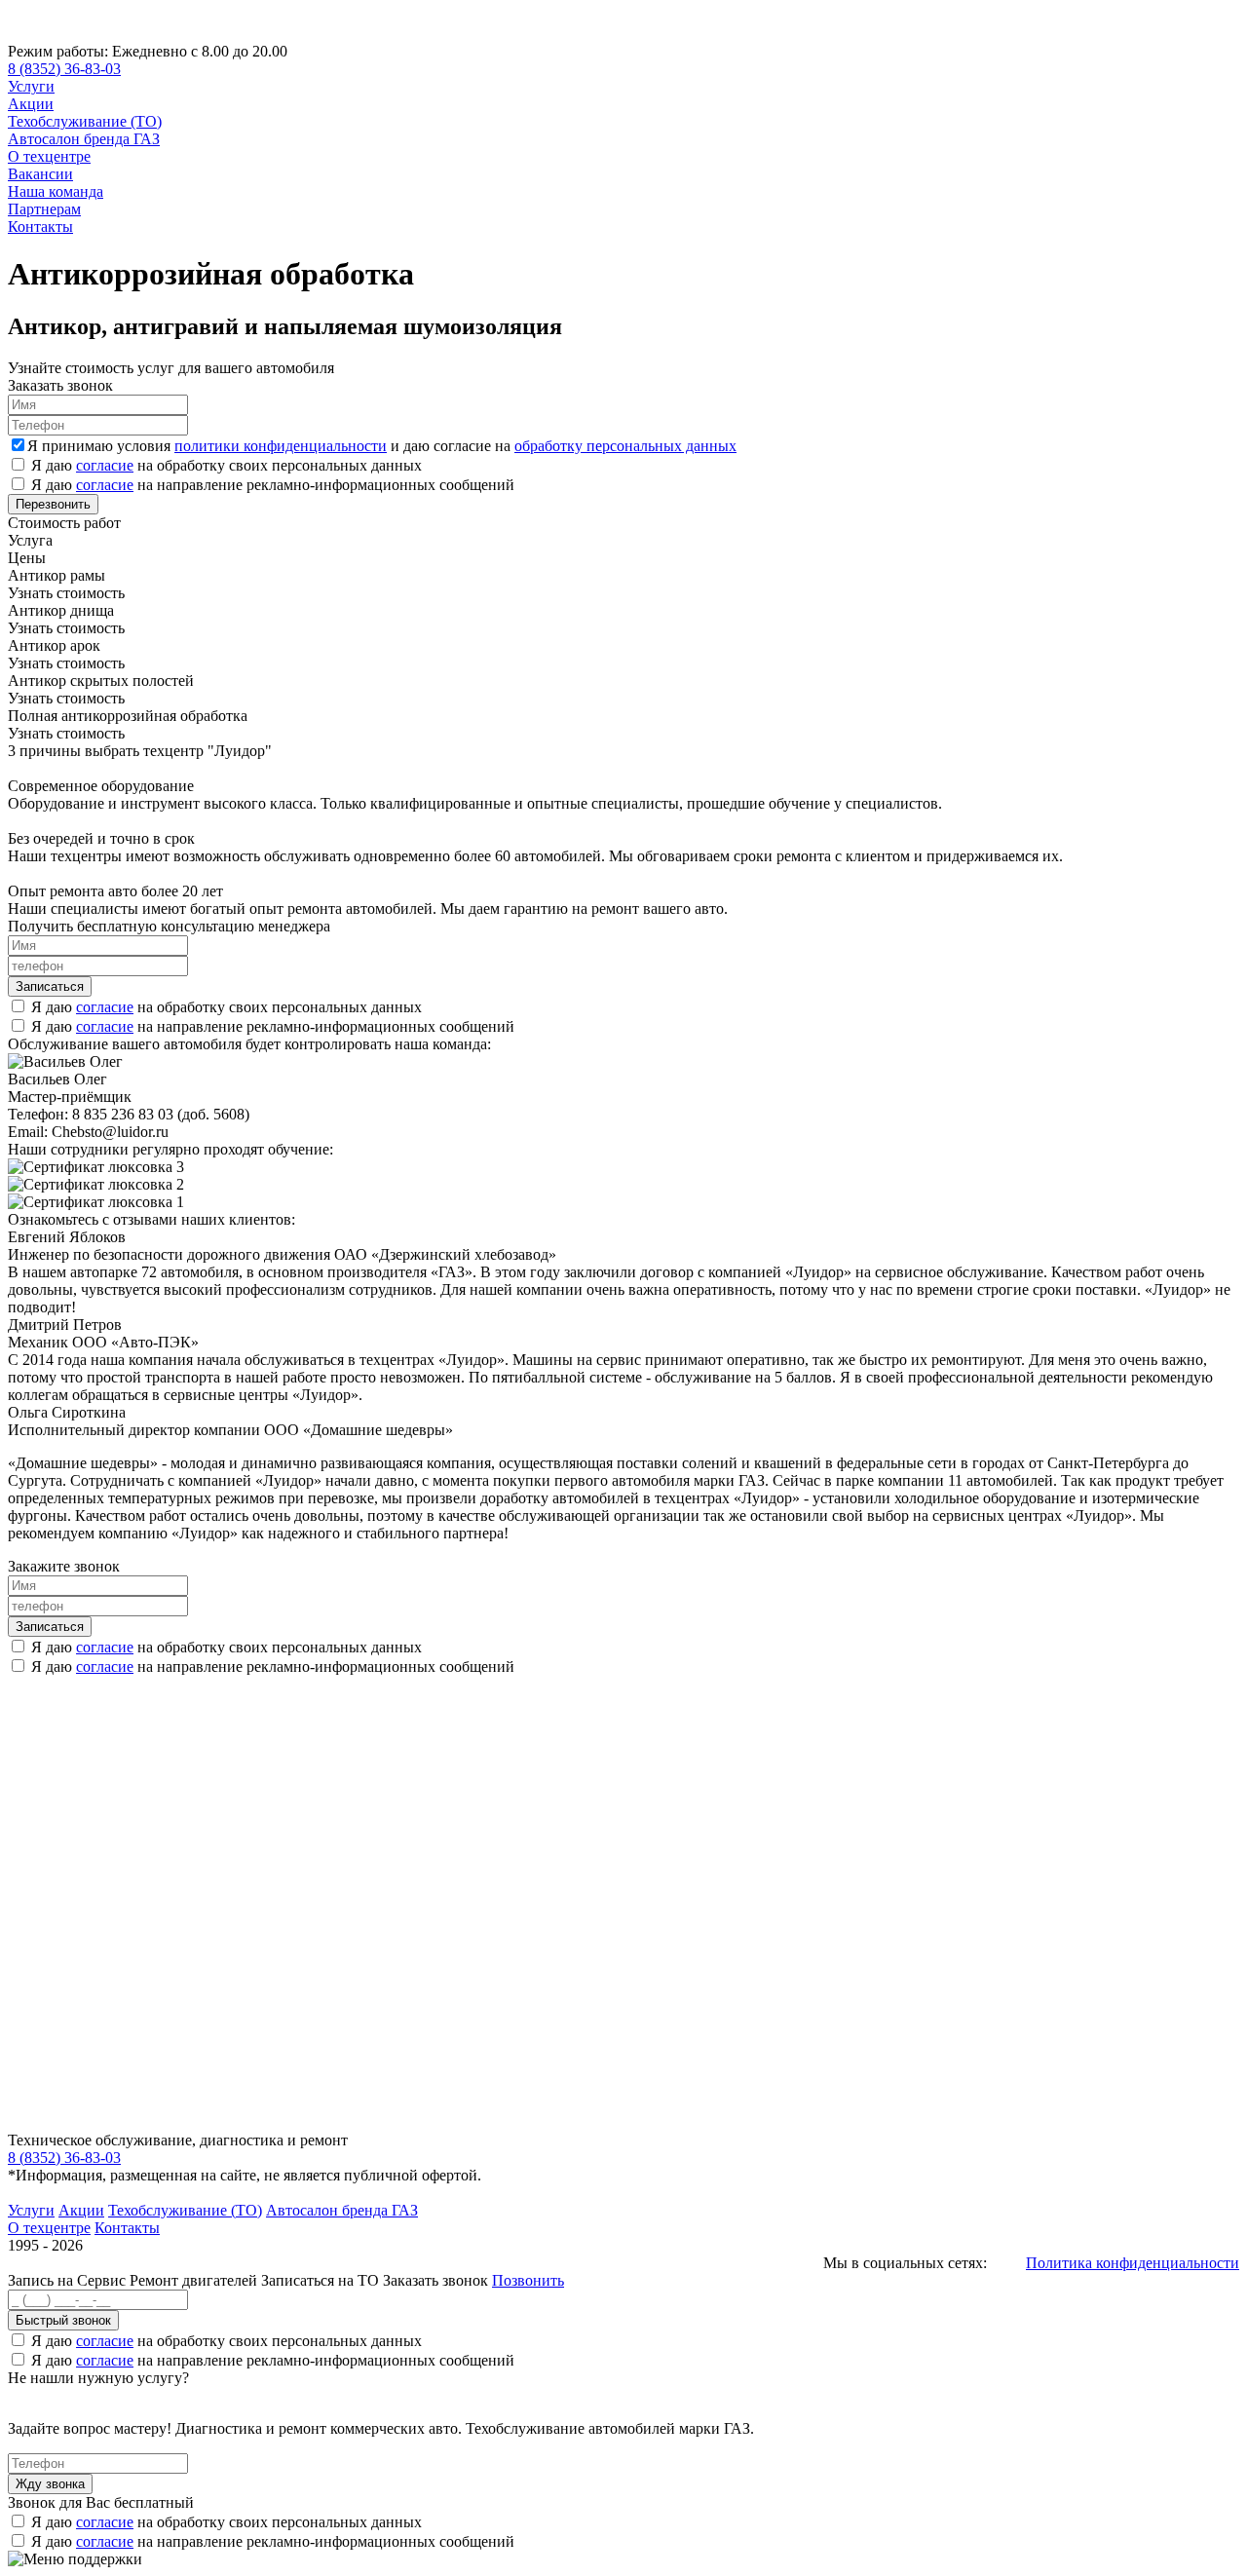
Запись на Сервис (69, 2280)
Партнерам (44, 209)
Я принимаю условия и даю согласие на (382, 446)
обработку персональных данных (625, 446)
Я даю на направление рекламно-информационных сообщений (273, 485)
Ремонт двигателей (195, 2280)
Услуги (31, 86)
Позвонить (528, 2280)
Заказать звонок (435, 2280)
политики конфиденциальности (281, 446)
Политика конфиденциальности (1133, 2263)
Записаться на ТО (322, 2280)
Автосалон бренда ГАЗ (84, 139)
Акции (31, 104)
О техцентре (49, 156)
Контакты (40, 227)
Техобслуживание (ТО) (85, 121)
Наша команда (56, 191)
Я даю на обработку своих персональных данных (227, 465)
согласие (105, 465)
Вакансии (40, 174)
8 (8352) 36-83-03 (64, 69)
